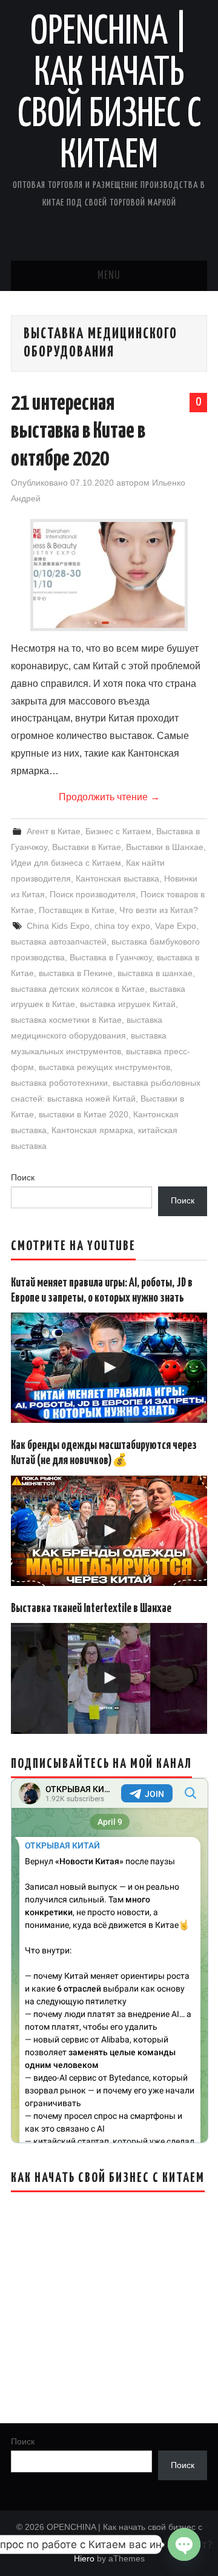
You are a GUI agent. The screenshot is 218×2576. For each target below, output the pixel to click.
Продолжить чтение (109, 797)
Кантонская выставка (117, 878)
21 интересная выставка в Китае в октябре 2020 (78, 432)
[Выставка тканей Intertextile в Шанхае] (109, 1678)
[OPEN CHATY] (184, 2544)
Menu (109, 276)
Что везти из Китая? (159, 910)
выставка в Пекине (76, 973)
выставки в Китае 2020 (84, 1114)
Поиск (23, 1177)
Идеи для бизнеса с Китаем (66, 863)
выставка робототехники (59, 1083)
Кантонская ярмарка (92, 1130)
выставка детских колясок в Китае (78, 989)
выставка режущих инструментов (104, 1067)
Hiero (84, 2558)
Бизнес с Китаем (118, 831)
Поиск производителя (93, 894)
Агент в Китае (54, 831)
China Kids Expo (58, 926)
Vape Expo (176, 926)
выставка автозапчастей (59, 942)
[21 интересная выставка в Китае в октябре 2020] (109, 575)
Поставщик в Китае (77, 910)
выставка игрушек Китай (128, 1004)
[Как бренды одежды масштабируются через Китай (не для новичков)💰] (109, 1531)
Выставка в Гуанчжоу (111, 957)
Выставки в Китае (87, 847)
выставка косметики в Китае (66, 1020)
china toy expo (122, 926)
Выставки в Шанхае (165, 847)
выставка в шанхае (155, 973)
